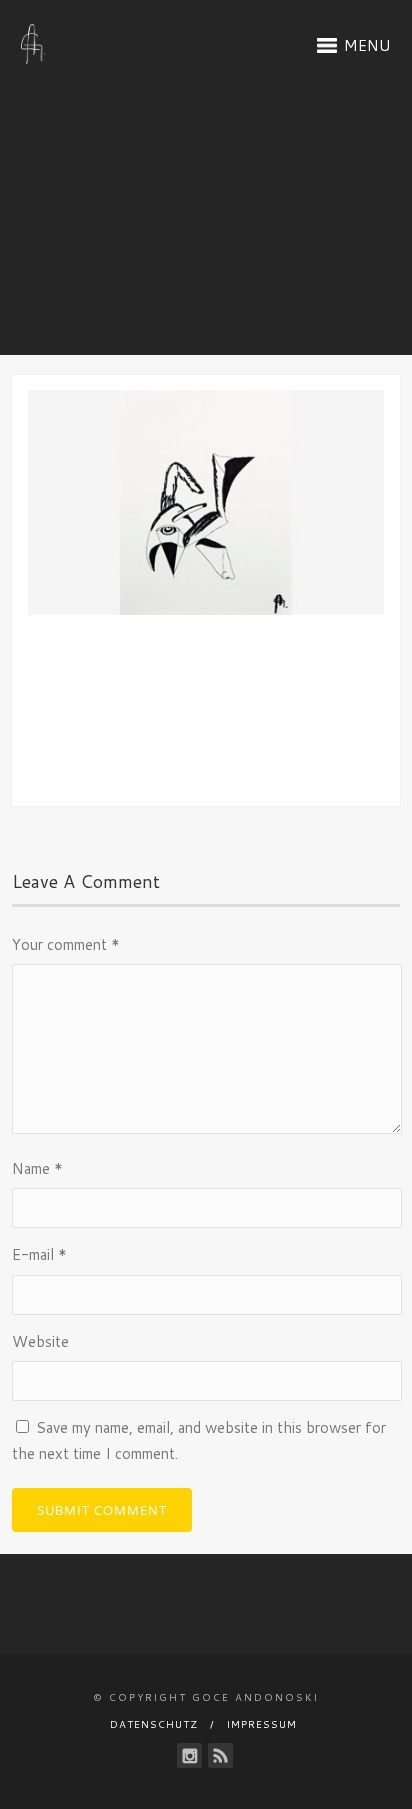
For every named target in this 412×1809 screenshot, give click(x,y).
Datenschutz (154, 1724)
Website (40, 1341)
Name (37, 1168)
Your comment (66, 944)
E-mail (39, 1254)
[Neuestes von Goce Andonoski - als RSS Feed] (220, 1755)
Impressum (262, 1724)
